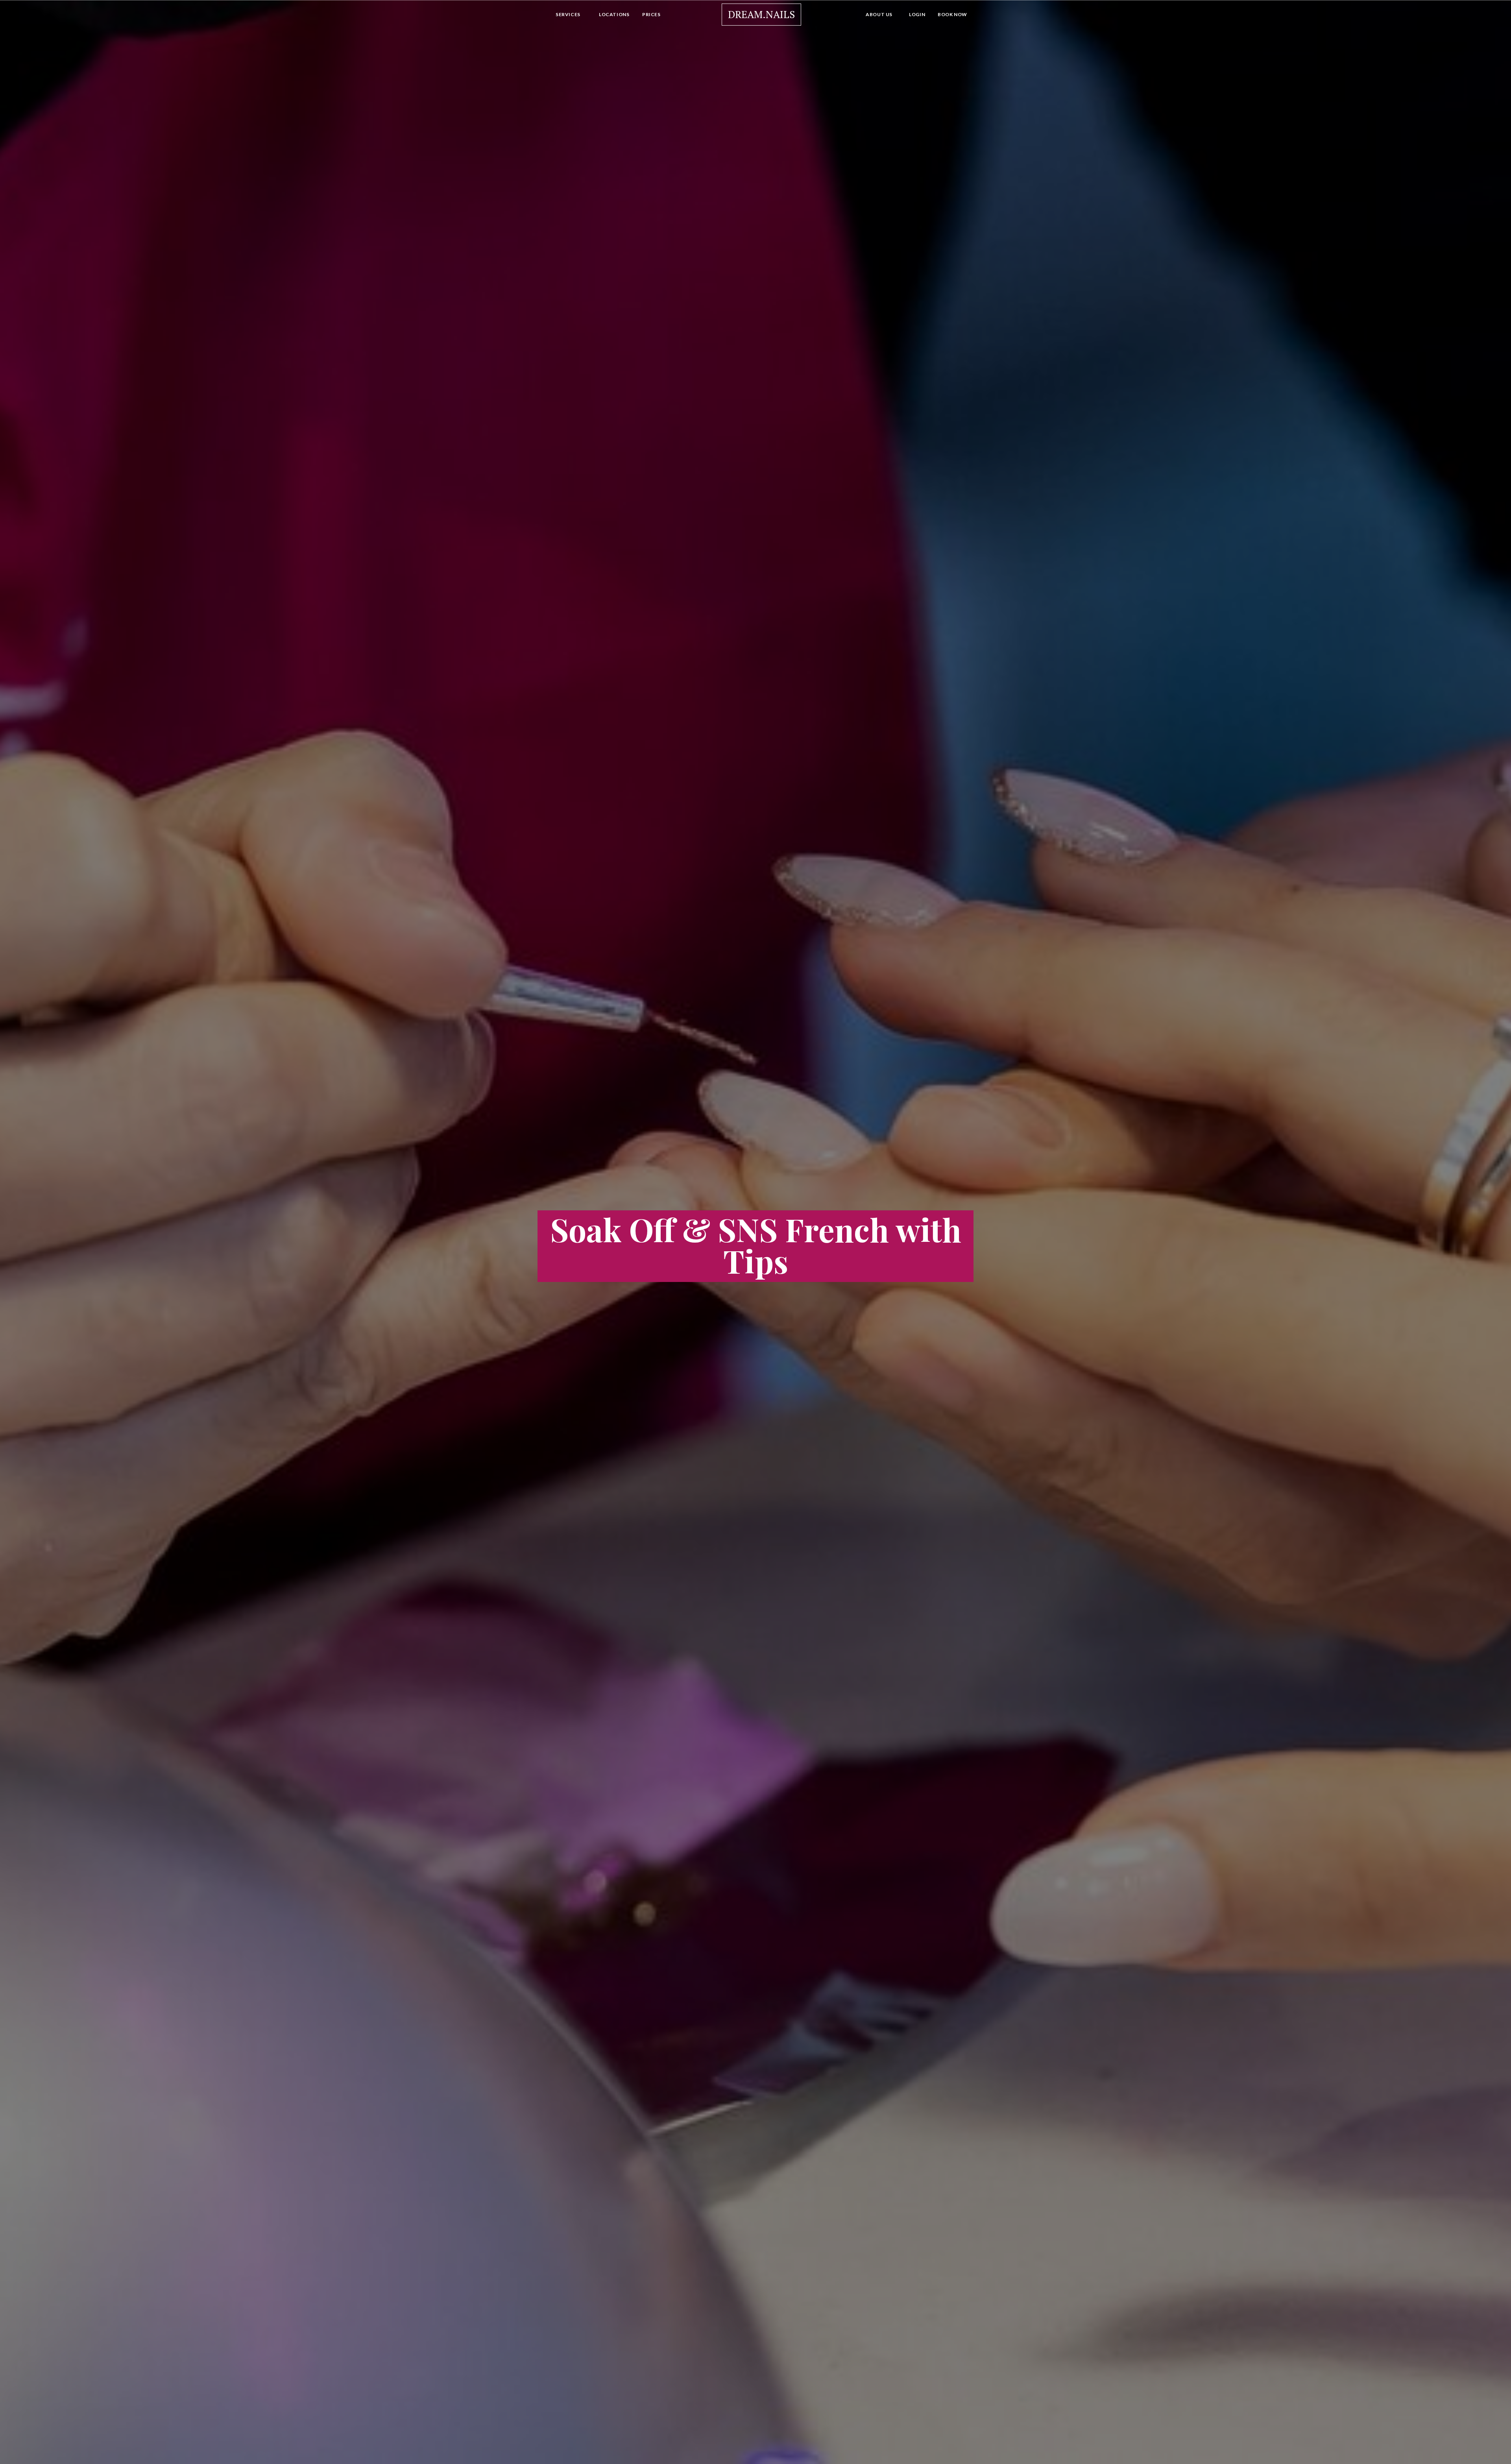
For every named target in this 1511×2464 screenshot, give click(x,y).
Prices (651, 14)
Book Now (952, 14)
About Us (879, 14)
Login (917, 14)
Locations (614, 14)
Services (568, 14)
